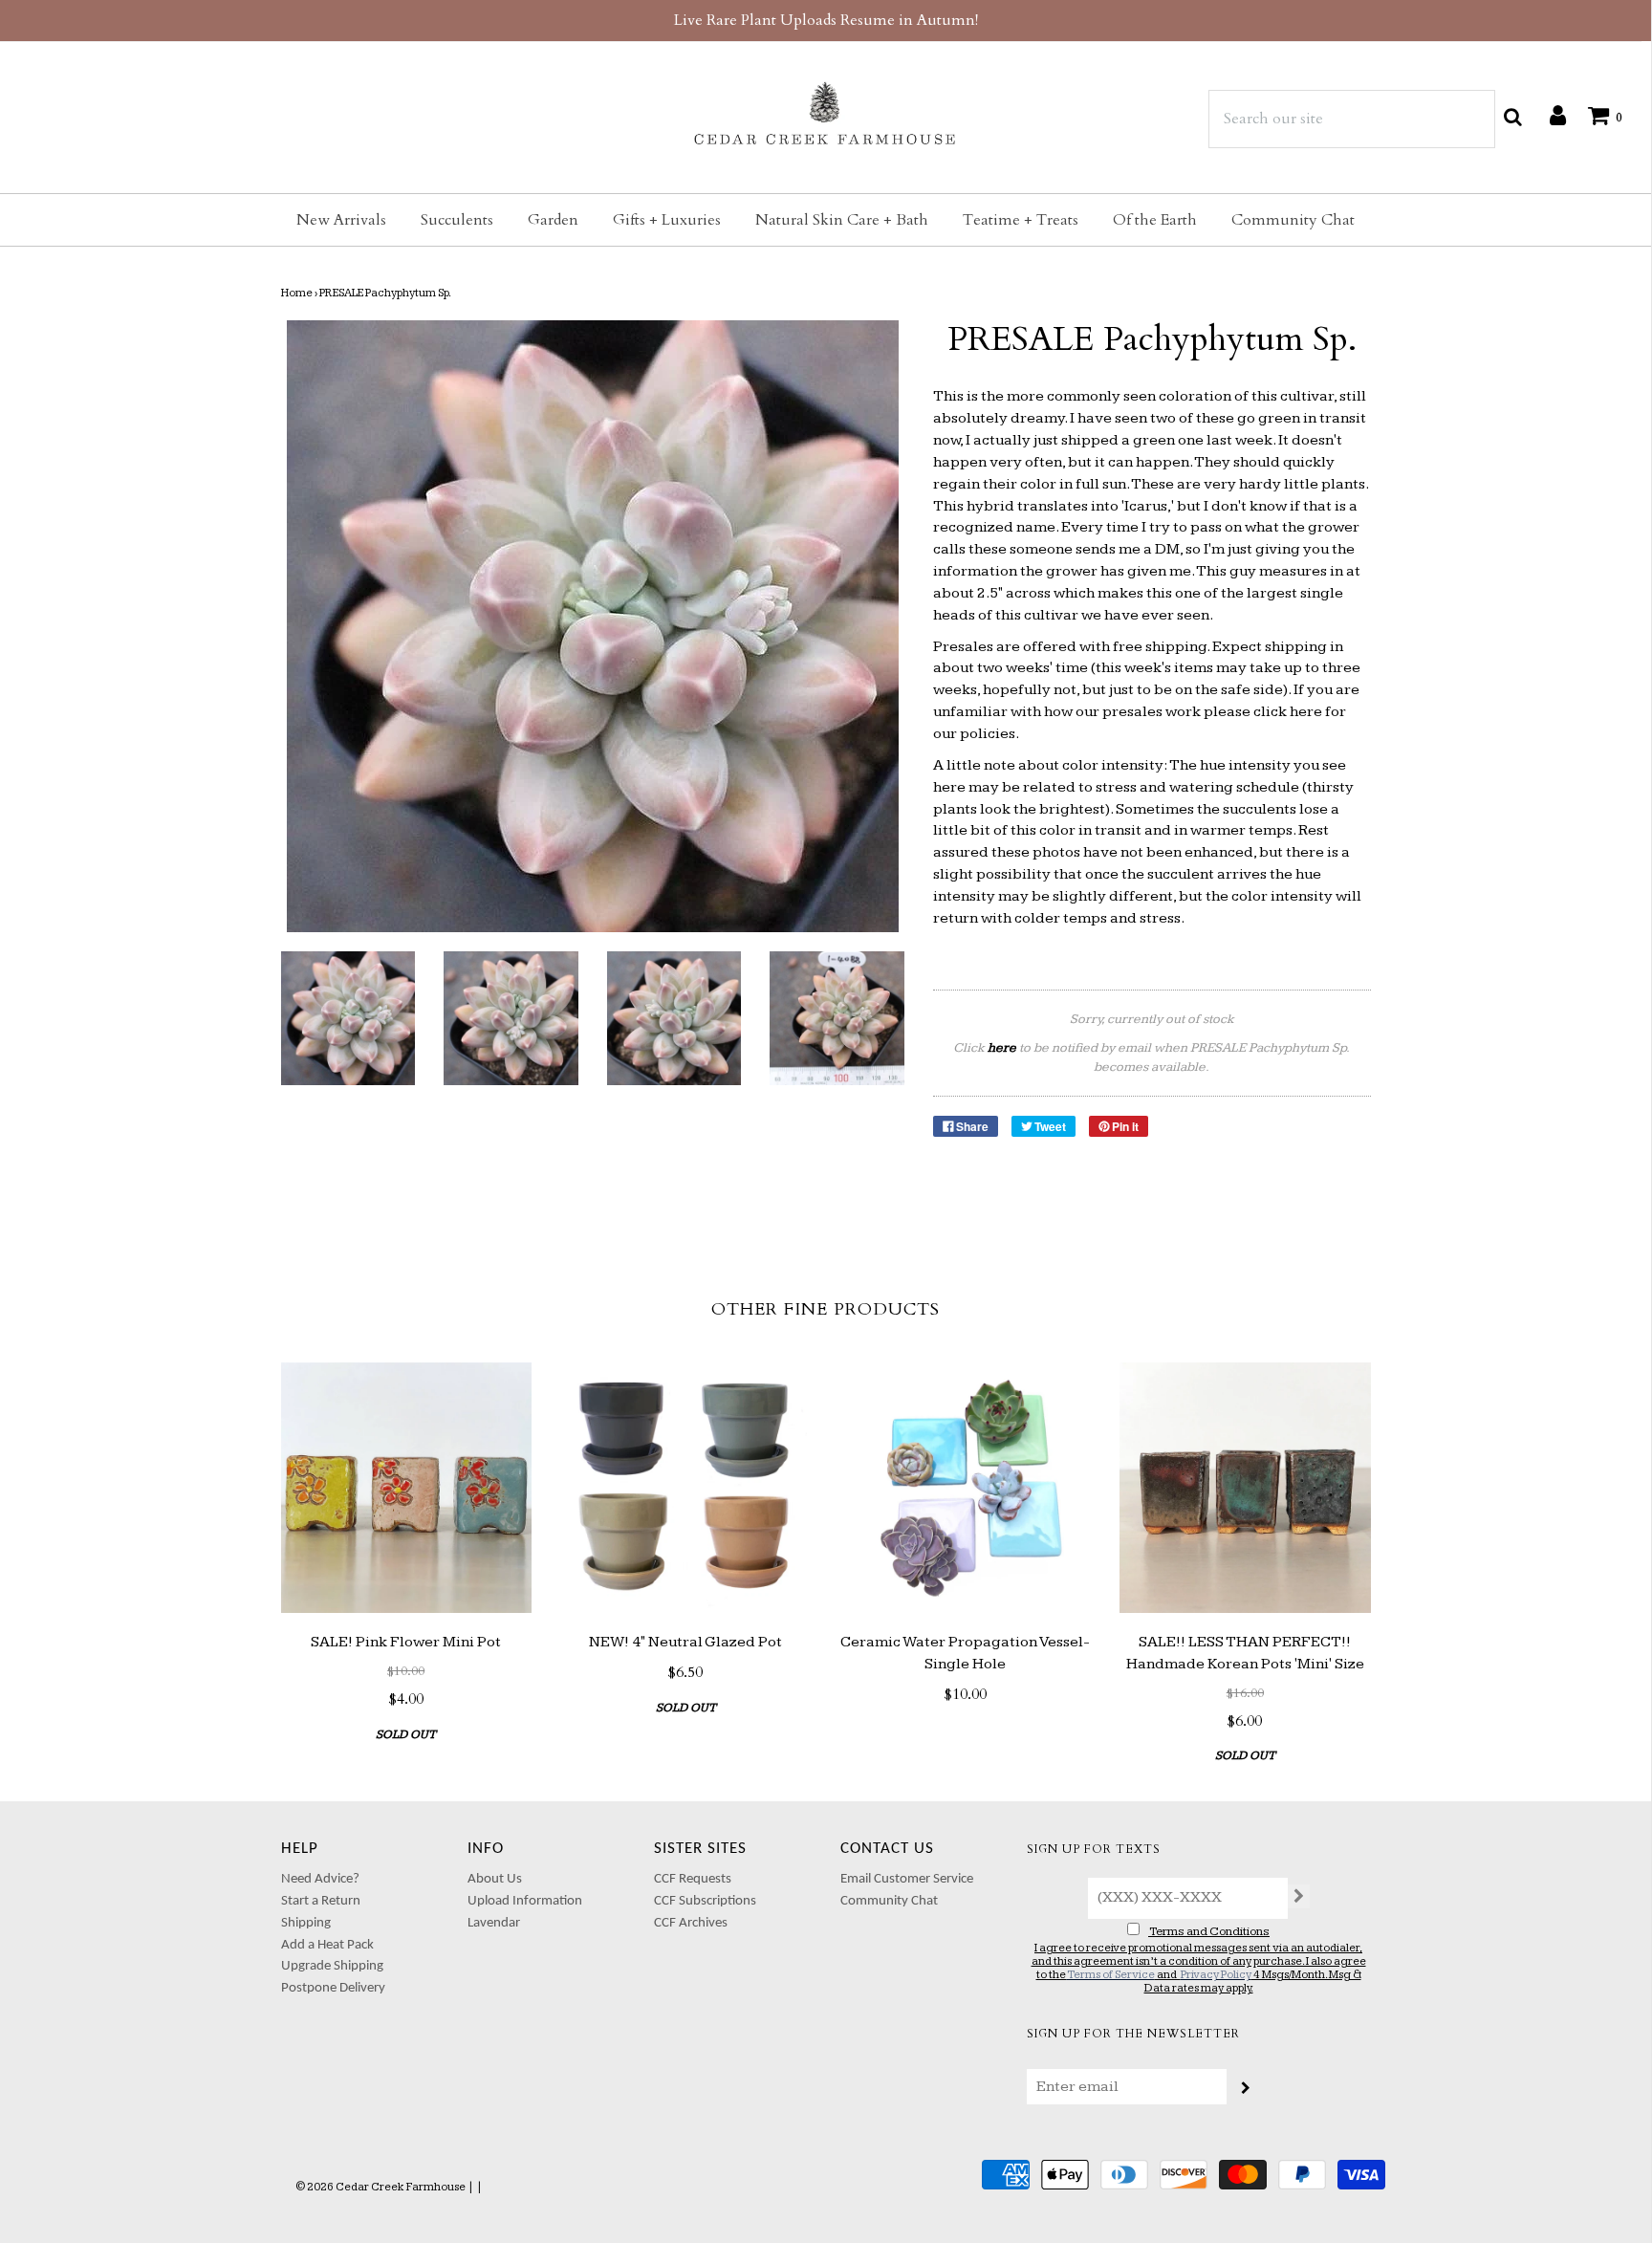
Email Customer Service (907, 1879)
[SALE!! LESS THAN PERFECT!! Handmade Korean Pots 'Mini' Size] (1245, 1488)
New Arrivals (341, 220)
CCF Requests (693, 1879)
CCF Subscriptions (705, 1901)
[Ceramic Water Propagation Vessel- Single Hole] (966, 1488)
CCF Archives (691, 1923)
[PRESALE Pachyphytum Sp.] (348, 1019)
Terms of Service (1111, 1975)
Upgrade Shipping (332, 1966)
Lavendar (494, 1923)
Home (297, 293)
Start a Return (321, 1901)
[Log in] (1548, 115)
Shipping (306, 1923)
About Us (495, 1879)
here (1306, 712)
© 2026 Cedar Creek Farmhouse (380, 2187)
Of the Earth (1155, 220)
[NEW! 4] (686, 1488)
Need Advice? (320, 1879)
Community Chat (1293, 220)
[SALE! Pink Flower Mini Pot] (407, 1488)
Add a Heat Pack (327, 1945)
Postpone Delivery (333, 1988)
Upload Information (525, 1901)
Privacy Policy (1216, 1975)
